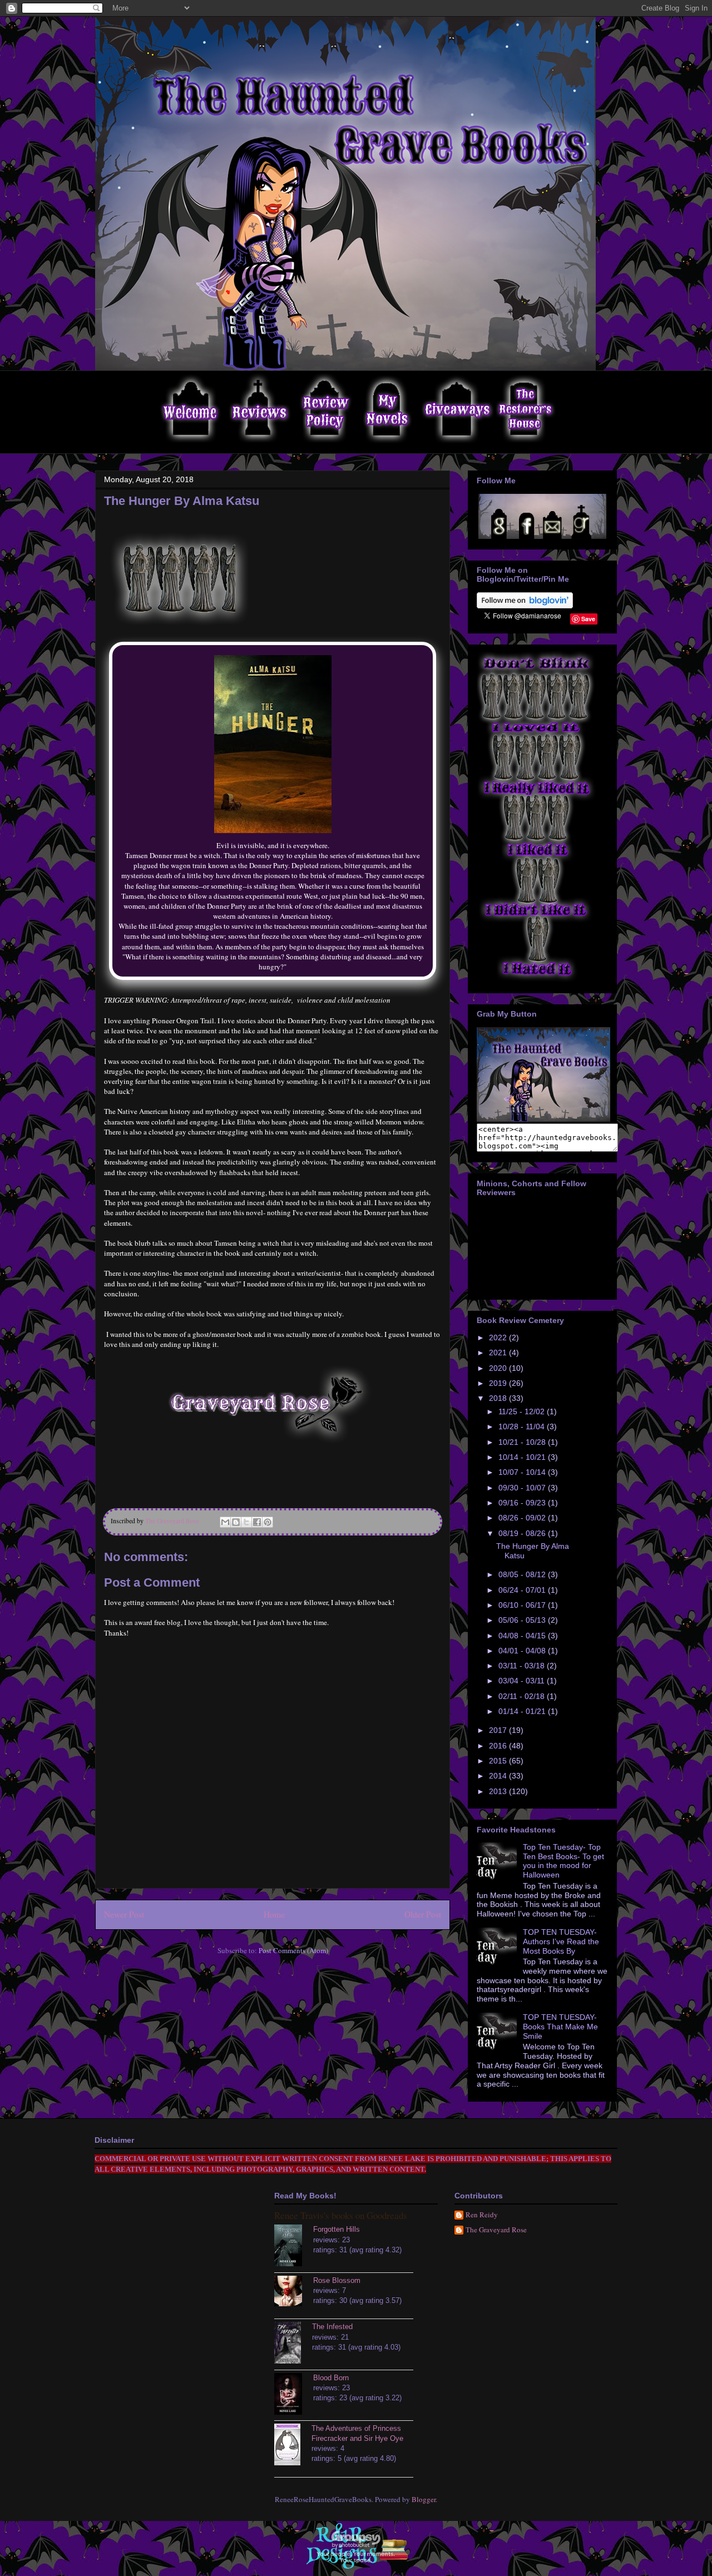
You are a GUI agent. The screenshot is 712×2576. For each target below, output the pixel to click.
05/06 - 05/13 (523, 1620)
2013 (499, 1791)
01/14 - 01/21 (523, 1711)
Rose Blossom (337, 2280)
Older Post (423, 1914)
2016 (499, 1746)
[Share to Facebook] (257, 1522)
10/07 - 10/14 (523, 1472)
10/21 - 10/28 (523, 1442)
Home (274, 1914)
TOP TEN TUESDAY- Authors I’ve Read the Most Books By (561, 1941)
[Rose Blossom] (294, 2292)
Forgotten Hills (337, 2229)
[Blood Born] (294, 2395)
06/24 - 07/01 (523, 1590)
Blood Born (331, 2378)
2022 (499, 1337)
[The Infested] (293, 2344)
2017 (499, 1730)
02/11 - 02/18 (523, 1696)
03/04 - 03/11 (523, 1681)
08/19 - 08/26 (523, 1533)
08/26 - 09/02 (523, 1518)
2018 (499, 1398)
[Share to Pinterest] (268, 1522)
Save (588, 619)
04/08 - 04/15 (523, 1636)
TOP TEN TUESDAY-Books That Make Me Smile (560, 2027)
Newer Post (124, 1914)
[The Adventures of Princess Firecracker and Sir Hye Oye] (293, 2446)
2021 (499, 1353)
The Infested (332, 2327)
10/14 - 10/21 (523, 1457)
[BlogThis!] (236, 1522)
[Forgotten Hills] (294, 2247)
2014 (499, 1776)
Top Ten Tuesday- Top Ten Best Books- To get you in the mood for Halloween (563, 1861)
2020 (499, 1368)
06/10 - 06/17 (523, 1605)
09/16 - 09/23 (523, 1503)
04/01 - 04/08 (523, 1651)
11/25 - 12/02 (523, 1411)
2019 (499, 1383)
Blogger (424, 2499)
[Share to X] (246, 1522)
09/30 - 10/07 (523, 1488)
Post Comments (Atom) (293, 1950)
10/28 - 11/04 (523, 1426)
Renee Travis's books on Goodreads (341, 2215)
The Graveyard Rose (496, 2230)
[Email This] (225, 1522)
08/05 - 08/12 (523, 1574)
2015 (499, 1761)
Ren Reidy (482, 2215)
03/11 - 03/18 (523, 1666)
